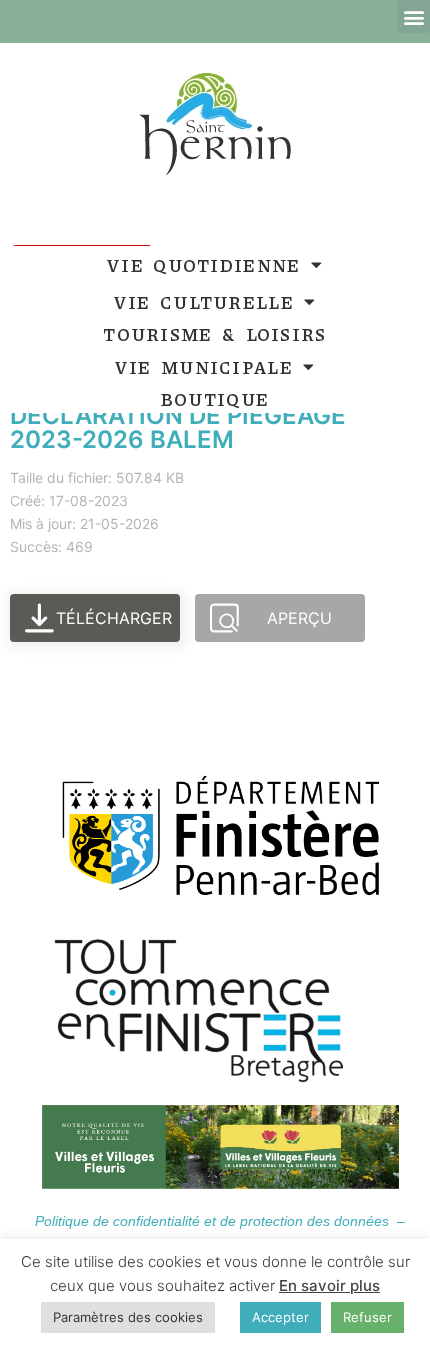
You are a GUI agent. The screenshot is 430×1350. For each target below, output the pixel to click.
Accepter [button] (280, 1317)
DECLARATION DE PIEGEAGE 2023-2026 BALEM (178, 427)
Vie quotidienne (204, 265)
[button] (413, 16)
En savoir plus (329, 1285)
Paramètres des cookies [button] (128, 1317)
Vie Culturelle (204, 302)
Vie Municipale (204, 367)
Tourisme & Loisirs (214, 334)
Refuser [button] (367, 1317)
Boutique (215, 399)
